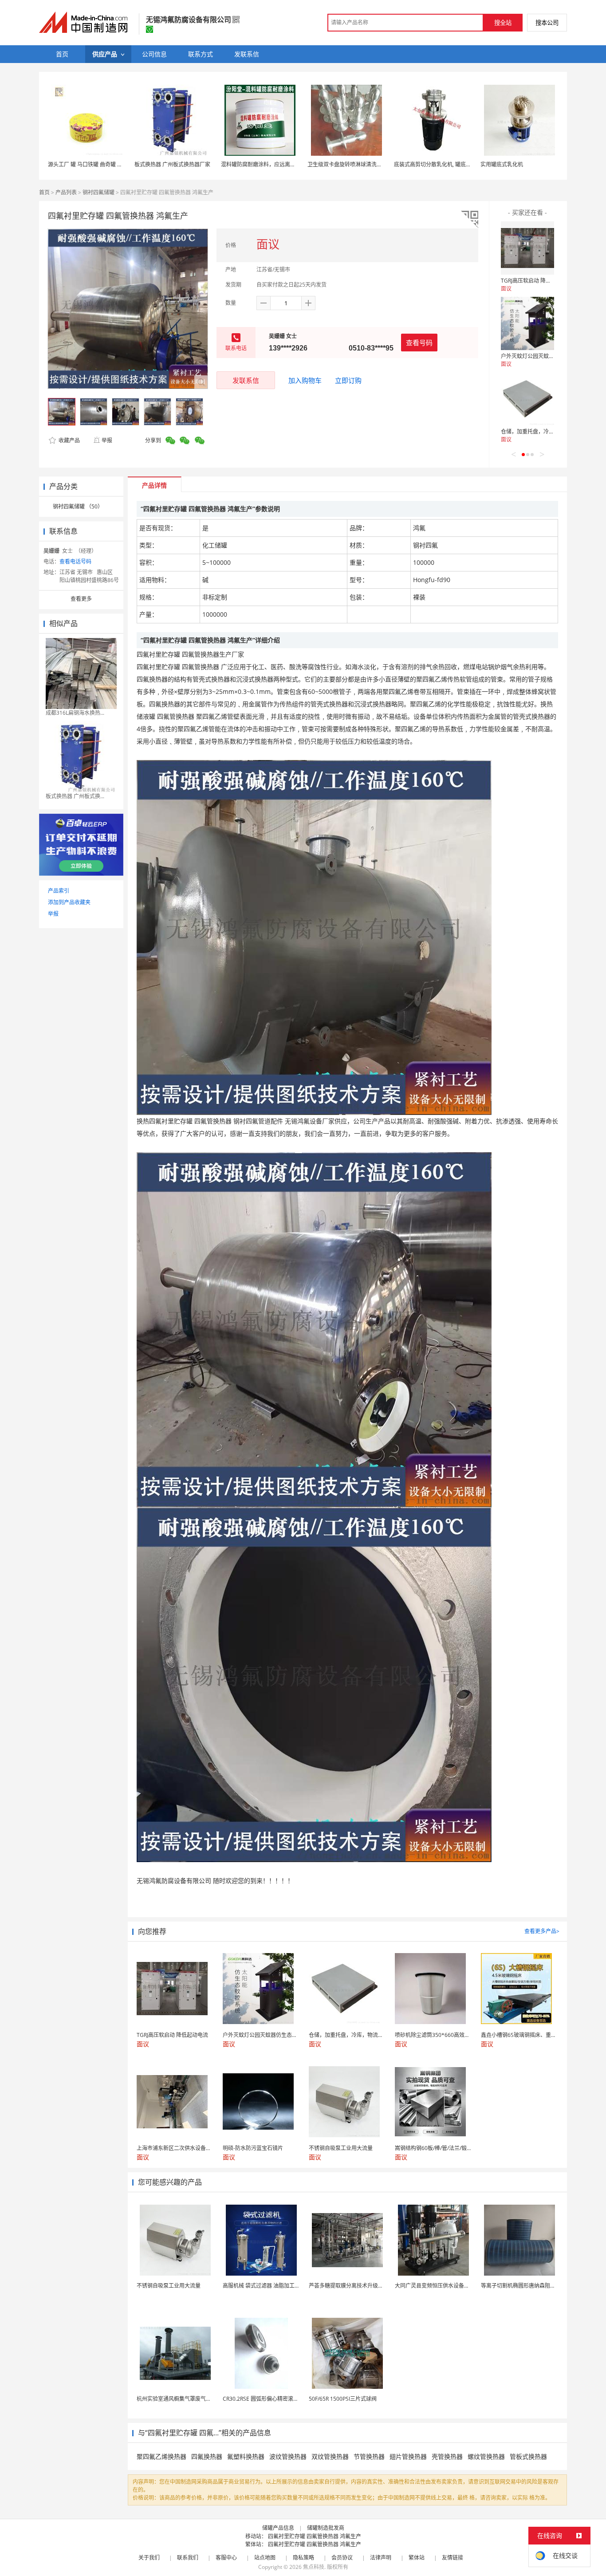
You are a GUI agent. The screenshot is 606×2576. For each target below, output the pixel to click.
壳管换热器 (447, 2456)
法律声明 (381, 2558)
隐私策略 (303, 2558)
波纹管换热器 (288, 2456)
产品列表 (66, 192)
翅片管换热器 (408, 2456)
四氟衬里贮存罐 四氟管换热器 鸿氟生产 (315, 2536)
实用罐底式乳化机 (502, 164)
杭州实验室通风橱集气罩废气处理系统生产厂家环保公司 (203, 2399)
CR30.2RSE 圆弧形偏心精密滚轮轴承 (266, 2399)
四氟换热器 (207, 2456)
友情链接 (453, 2558)
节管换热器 (369, 2456)
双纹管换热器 (330, 2456)
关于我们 (149, 2558)
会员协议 (342, 2558)
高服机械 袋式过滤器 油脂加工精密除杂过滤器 (277, 2286)
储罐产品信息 (278, 2528)
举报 (107, 440)
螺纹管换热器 (486, 2456)
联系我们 (188, 2558)
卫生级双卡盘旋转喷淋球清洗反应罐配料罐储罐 (363, 164)
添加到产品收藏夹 (69, 902)
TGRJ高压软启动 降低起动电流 (537, 281)
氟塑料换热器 (246, 2456)
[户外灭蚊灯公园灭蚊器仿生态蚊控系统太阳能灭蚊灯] (527, 323)
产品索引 (59, 891)
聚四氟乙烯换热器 (161, 2456)
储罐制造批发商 (326, 2528)
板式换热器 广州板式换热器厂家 (172, 164)
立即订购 (348, 380)
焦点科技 (314, 2567)
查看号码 (419, 343)
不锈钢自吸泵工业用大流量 (169, 2286)
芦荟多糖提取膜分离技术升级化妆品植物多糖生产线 (370, 2286)
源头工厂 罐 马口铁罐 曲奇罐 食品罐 (91, 164)
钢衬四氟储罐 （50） (78, 506)
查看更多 (81, 599)
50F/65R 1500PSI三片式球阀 (343, 2399)
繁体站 (417, 2558)
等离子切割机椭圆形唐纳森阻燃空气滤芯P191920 (540, 2286)
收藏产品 (69, 440)
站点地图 (265, 2558)
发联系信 (246, 380)
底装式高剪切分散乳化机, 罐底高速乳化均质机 (449, 164)
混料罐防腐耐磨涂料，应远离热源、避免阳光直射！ (282, 164)
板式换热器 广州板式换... (75, 796)
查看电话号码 (75, 561)
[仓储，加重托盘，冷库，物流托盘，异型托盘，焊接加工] (527, 399)
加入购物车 (305, 380)
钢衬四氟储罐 (98, 192)
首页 (44, 192)
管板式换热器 (528, 2456)
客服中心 (226, 2558)
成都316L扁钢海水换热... (75, 713)
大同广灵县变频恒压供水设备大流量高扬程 (445, 2286)
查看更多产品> (542, 1931)
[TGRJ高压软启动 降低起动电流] (527, 248)
